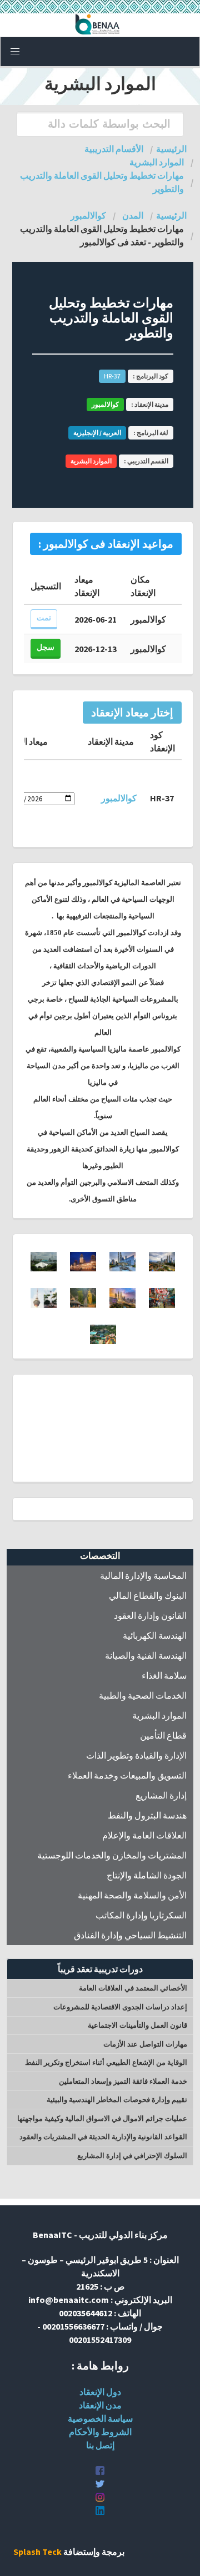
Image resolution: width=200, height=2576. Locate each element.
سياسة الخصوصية (100, 2418)
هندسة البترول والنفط (147, 1815)
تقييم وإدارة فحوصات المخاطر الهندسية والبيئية (117, 2100)
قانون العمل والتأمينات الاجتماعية (137, 2025)
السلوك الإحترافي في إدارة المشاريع (132, 2156)
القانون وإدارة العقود (150, 1615)
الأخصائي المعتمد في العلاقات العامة (133, 1988)
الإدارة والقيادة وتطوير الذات (136, 1755)
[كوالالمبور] (162, 1268)
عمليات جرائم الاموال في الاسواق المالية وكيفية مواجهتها (102, 2118)
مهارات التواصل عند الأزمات (145, 2044)
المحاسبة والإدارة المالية (143, 1575)
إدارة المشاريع (161, 1795)
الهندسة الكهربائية (155, 1635)
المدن (133, 215)
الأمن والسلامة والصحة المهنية (132, 1895)
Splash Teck (37, 2552)
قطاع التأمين (163, 1735)
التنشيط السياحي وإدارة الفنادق (130, 1935)
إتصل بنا (100, 2445)
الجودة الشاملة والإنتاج (147, 1875)
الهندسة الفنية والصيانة (146, 1655)
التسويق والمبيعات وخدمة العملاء (127, 1775)
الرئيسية (171, 149)
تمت (44, 618)
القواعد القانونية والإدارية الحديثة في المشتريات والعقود (103, 2137)
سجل (46, 647)
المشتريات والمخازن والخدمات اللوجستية (112, 1855)
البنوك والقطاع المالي (148, 1595)
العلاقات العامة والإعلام (144, 1835)
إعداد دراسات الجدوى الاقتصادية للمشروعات (120, 2007)
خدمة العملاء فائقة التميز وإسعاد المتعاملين (123, 2081)
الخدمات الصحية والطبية (143, 1695)
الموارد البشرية (159, 1715)
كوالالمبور (88, 215)
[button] (15, 52)
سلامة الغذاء (164, 1675)
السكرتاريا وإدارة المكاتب (141, 1915)
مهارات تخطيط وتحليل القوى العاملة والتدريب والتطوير (102, 182)
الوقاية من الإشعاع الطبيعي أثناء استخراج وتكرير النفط (106, 2062)
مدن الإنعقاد (100, 2405)
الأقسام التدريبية (114, 149)
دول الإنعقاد (100, 2392)
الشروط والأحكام (100, 2432)
